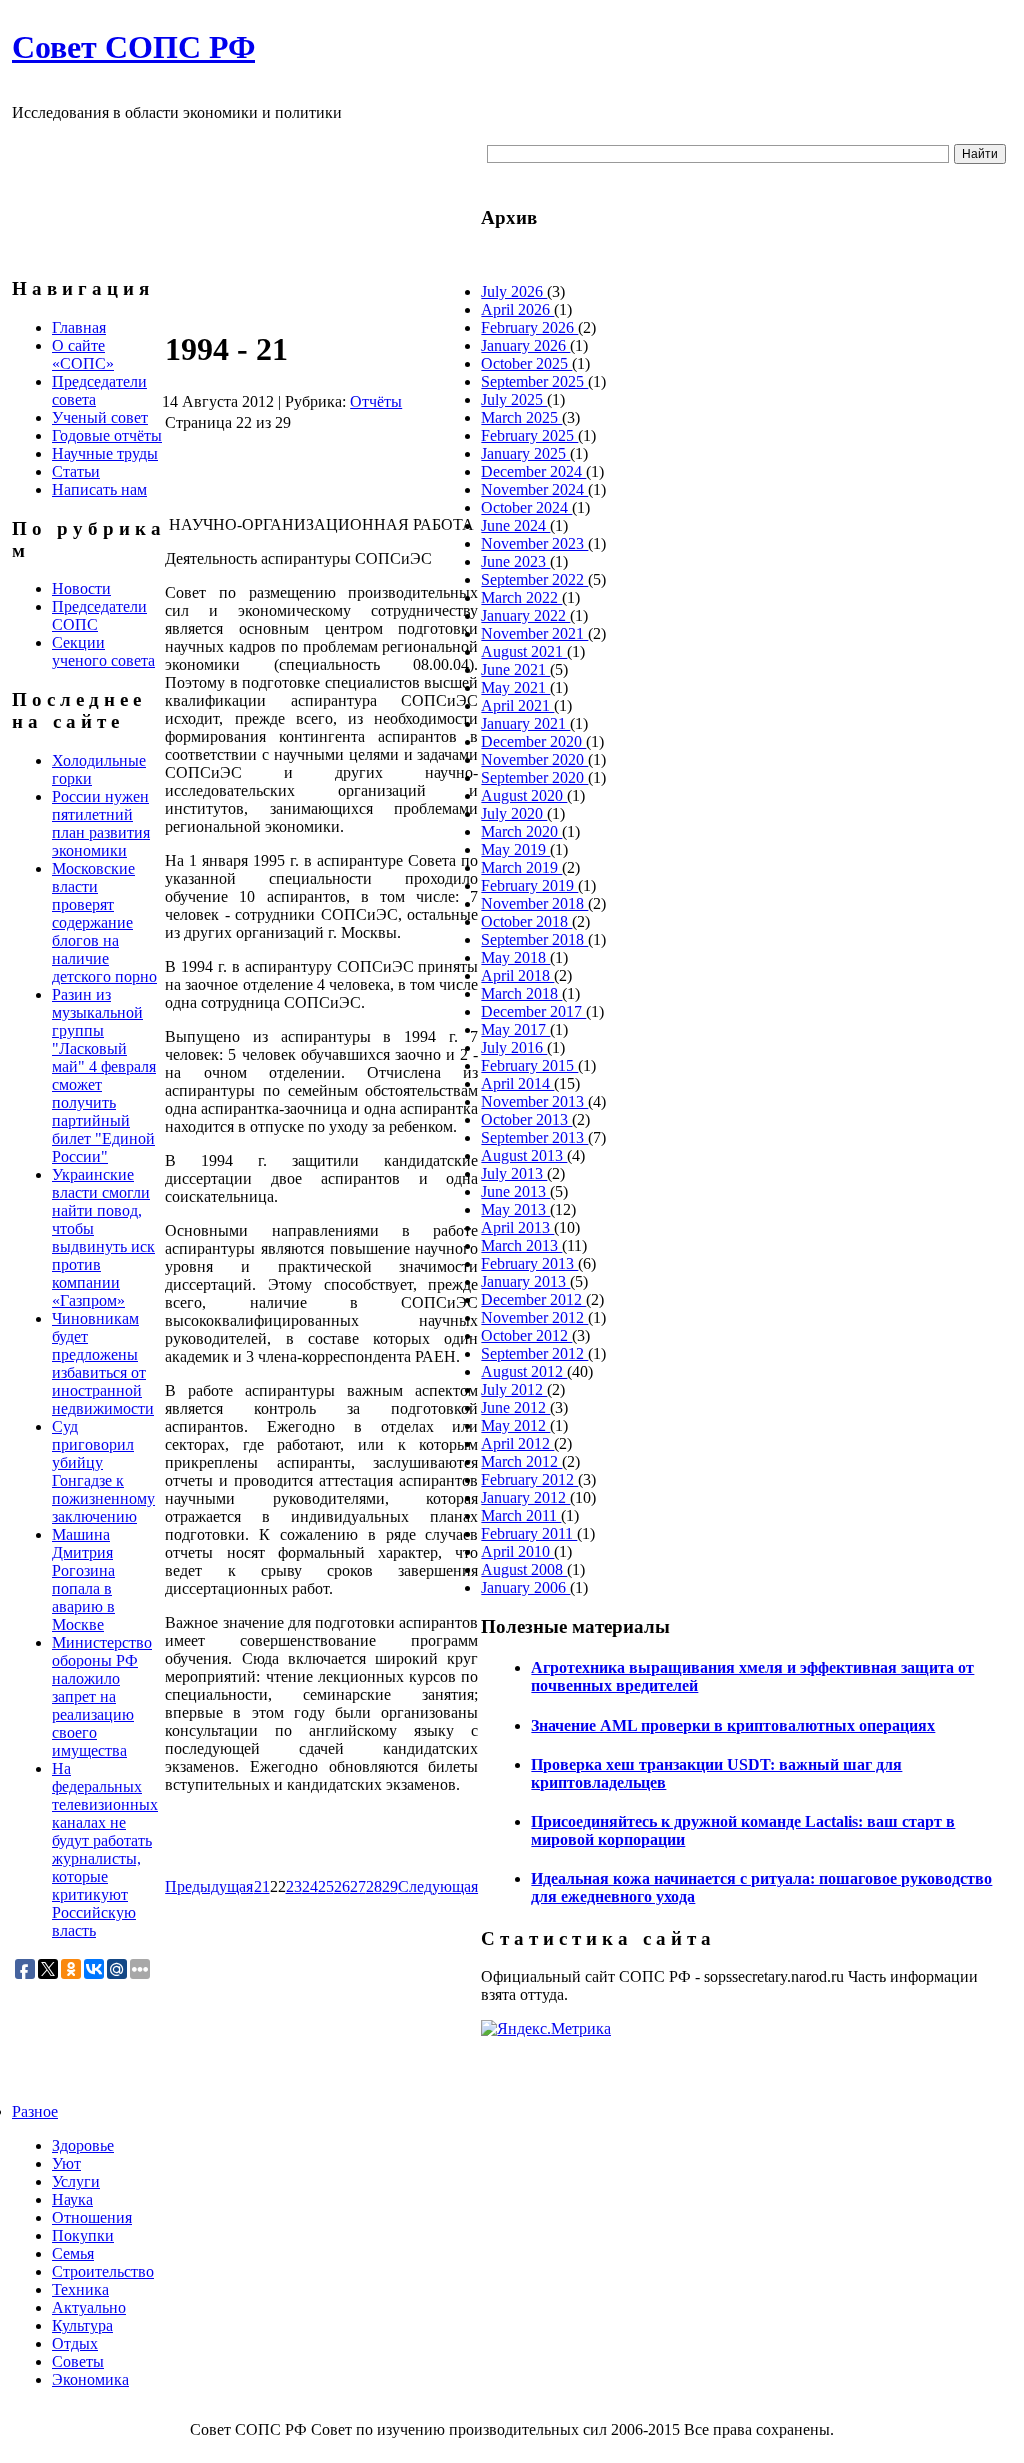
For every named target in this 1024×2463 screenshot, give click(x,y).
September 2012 (534, 1353)
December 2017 (533, 1011)
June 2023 (515, 561)
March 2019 (521, 867)
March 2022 (521, 597)
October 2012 (526, 1335)
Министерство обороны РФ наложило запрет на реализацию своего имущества (102, 1696)
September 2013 (534, 1137)
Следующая (438, 1886)
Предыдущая (209, 1886)
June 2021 (515, 669)
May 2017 (515, 1029)
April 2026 (517, 309)
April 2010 (517, 1551)
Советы (78, 2361)
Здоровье (83, 2145)
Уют (66, 2163)
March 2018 (521, 993)
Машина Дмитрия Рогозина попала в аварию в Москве (83, 1579)
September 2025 (534, 381)
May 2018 (515, 957)
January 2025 (525, 453)
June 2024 (515, 525)
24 (310, 1886)
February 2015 (529, 1065)
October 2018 (526, 921)
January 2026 (525, 345)
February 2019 (529, 885)
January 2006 (525, 1587)
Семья (73, 2253)
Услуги (76, 2181)
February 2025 (529, 435)
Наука (72, 2199)
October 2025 (526, 363)
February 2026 (529, 327)
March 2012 (521, 1461)
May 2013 (515, 1209)
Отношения (92, 2217)
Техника (80, 2289)
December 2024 (533, 471)
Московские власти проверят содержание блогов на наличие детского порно (104, 922)
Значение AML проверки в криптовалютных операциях (733, 1725)
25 (326, 1886)
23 (294, 1886)
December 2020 (533, 741)
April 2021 (517, 705)
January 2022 (525, 615)
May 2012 (515, 1425)
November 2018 (534, 903)
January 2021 (525, 723)
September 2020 (534, 777)
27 (358, 1886)
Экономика (90, 2379)
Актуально (89, 2307)
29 (390, 1886)
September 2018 (534, 939)
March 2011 (521, 1515)
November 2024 (534, 489)
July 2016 (514, 1047)
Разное (35, 2111)
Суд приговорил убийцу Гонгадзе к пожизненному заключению (103, 1471)
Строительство (103, 2271)
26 (342, 1886)
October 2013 (526, 1119)
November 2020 (534, 759)
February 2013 (529, 1263)
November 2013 (534, 1101)
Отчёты (376, 401)
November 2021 (534, 633)
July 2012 (514, 1389)
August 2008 (524, 1569)
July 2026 (514, 291)
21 (262, 1886)
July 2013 (514, 1173)
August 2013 (524, 1155)
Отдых (75, 2343)
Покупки (83, 2235)
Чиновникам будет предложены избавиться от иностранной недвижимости (103, 1363)
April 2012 (517, 1443)
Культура (82, 2325)
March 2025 (521, 417)
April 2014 (517, 1083)
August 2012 (524, 1371)
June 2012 (515, 1407)
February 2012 (529, 1479)
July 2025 (514, 399)
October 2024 (526, 507)
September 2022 (534, 579)
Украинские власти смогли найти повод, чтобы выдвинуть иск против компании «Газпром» (103, 1237)
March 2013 (521, 1245)
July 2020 (514, 813)
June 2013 (515, 1191)
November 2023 (534, 543)
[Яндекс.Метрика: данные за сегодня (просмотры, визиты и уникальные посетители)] (546, 2029)
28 (374, 1886)
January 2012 (525, 1497)
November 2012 (534, 1317)
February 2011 (529, 1533)
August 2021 (524, 651)
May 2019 (515, 849)
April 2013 (517, 1227)
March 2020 (521, 831)
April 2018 (517, 975)
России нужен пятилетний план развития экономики (101, 823)
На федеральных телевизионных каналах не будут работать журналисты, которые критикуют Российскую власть (105, 1849)
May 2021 (515, 687)
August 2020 (524, 795)
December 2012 (533, 1299)
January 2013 (525, 1281)
